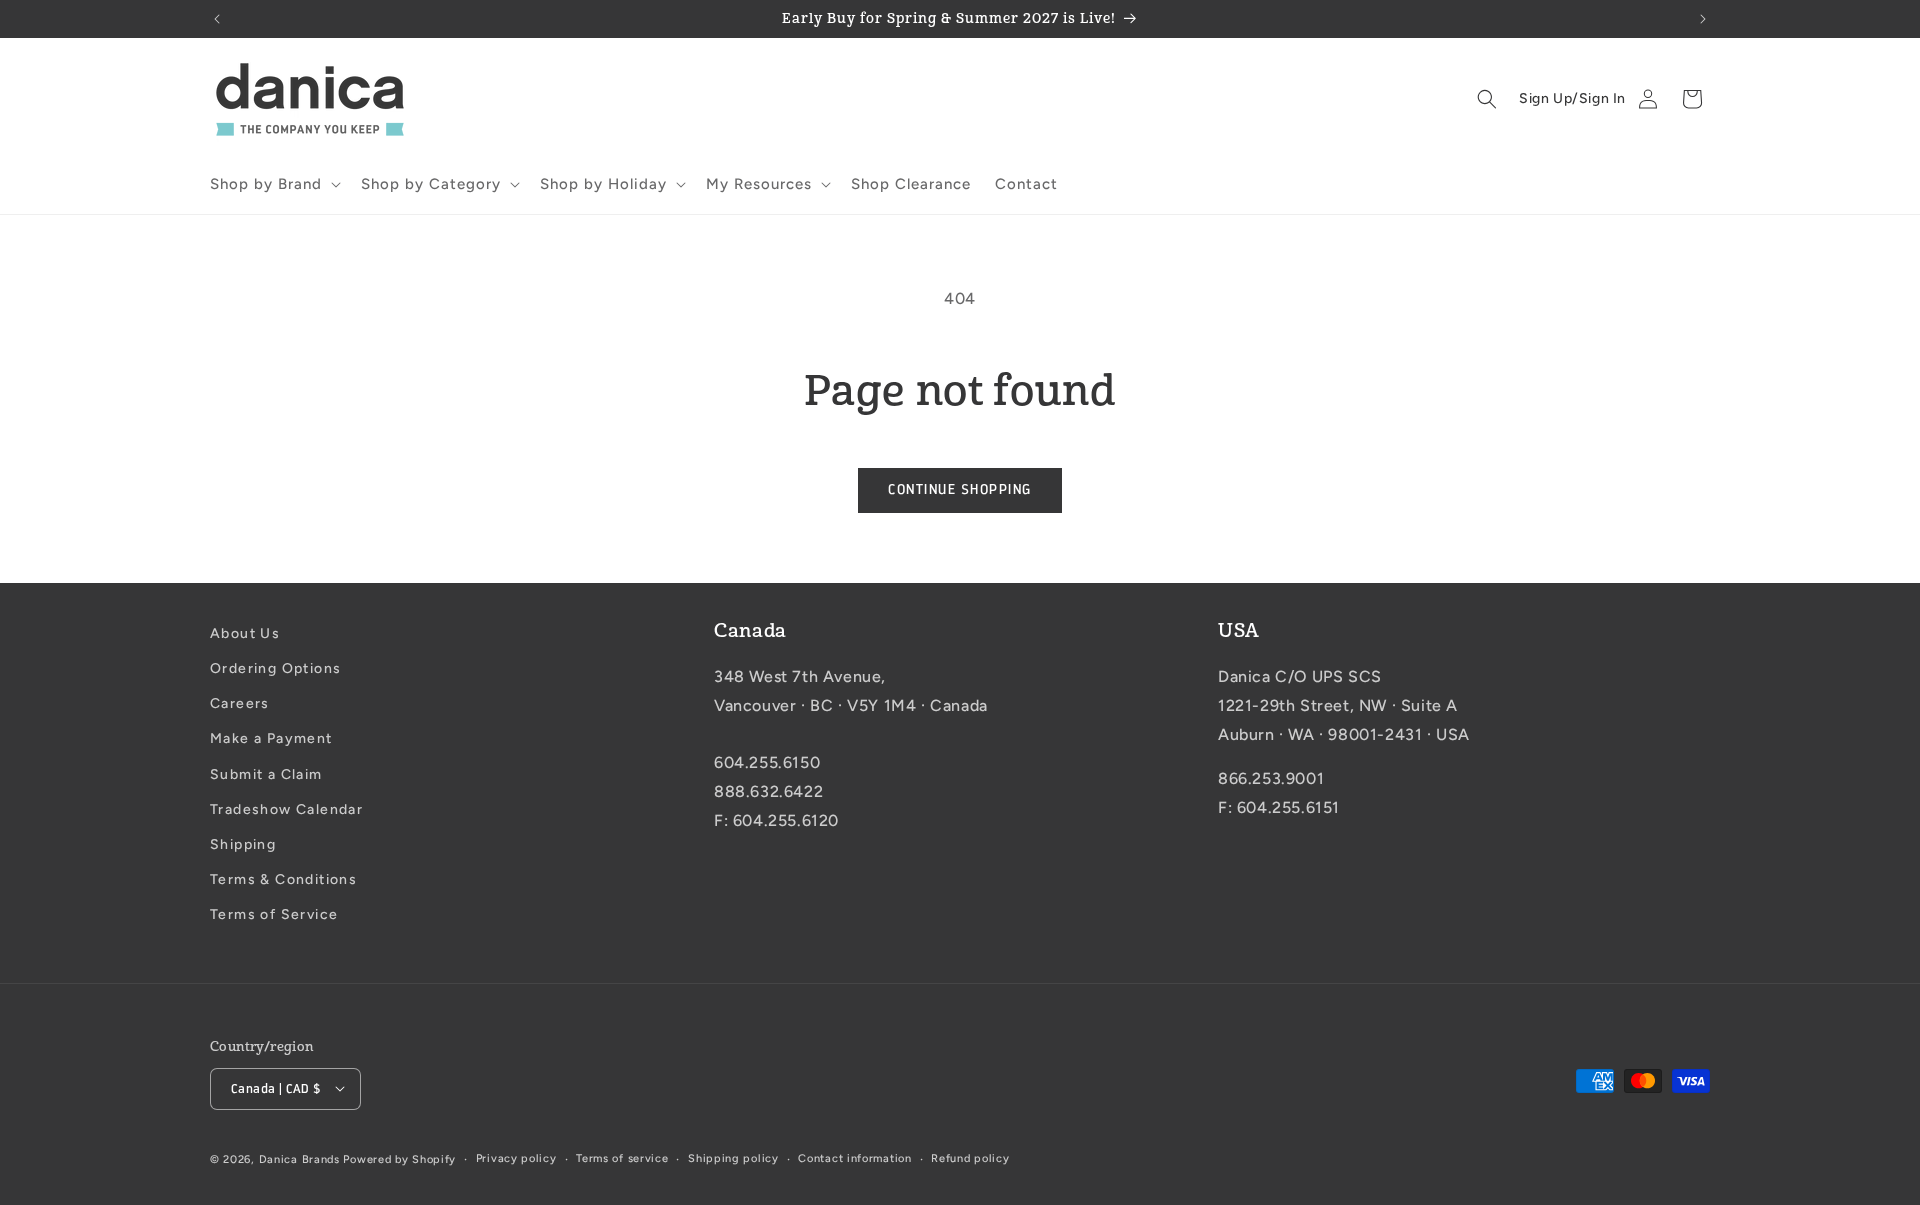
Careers (240, 704)
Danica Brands (299, 1158)
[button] (273, 185)
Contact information (854, 1157)
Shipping (243, 844)
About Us (245, 633)
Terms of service (622, 1157)
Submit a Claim (266, 774)
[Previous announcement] (217, 19)
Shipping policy (733, 1157)
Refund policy (970, 1157)
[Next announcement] (1703, 19)
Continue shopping (960, 489)
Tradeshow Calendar (286, 809)
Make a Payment (271, 739)
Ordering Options (275, 668)
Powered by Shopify (399, 1158)
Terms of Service (274, 915)
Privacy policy (516, 1157)
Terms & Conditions (283, 879)
